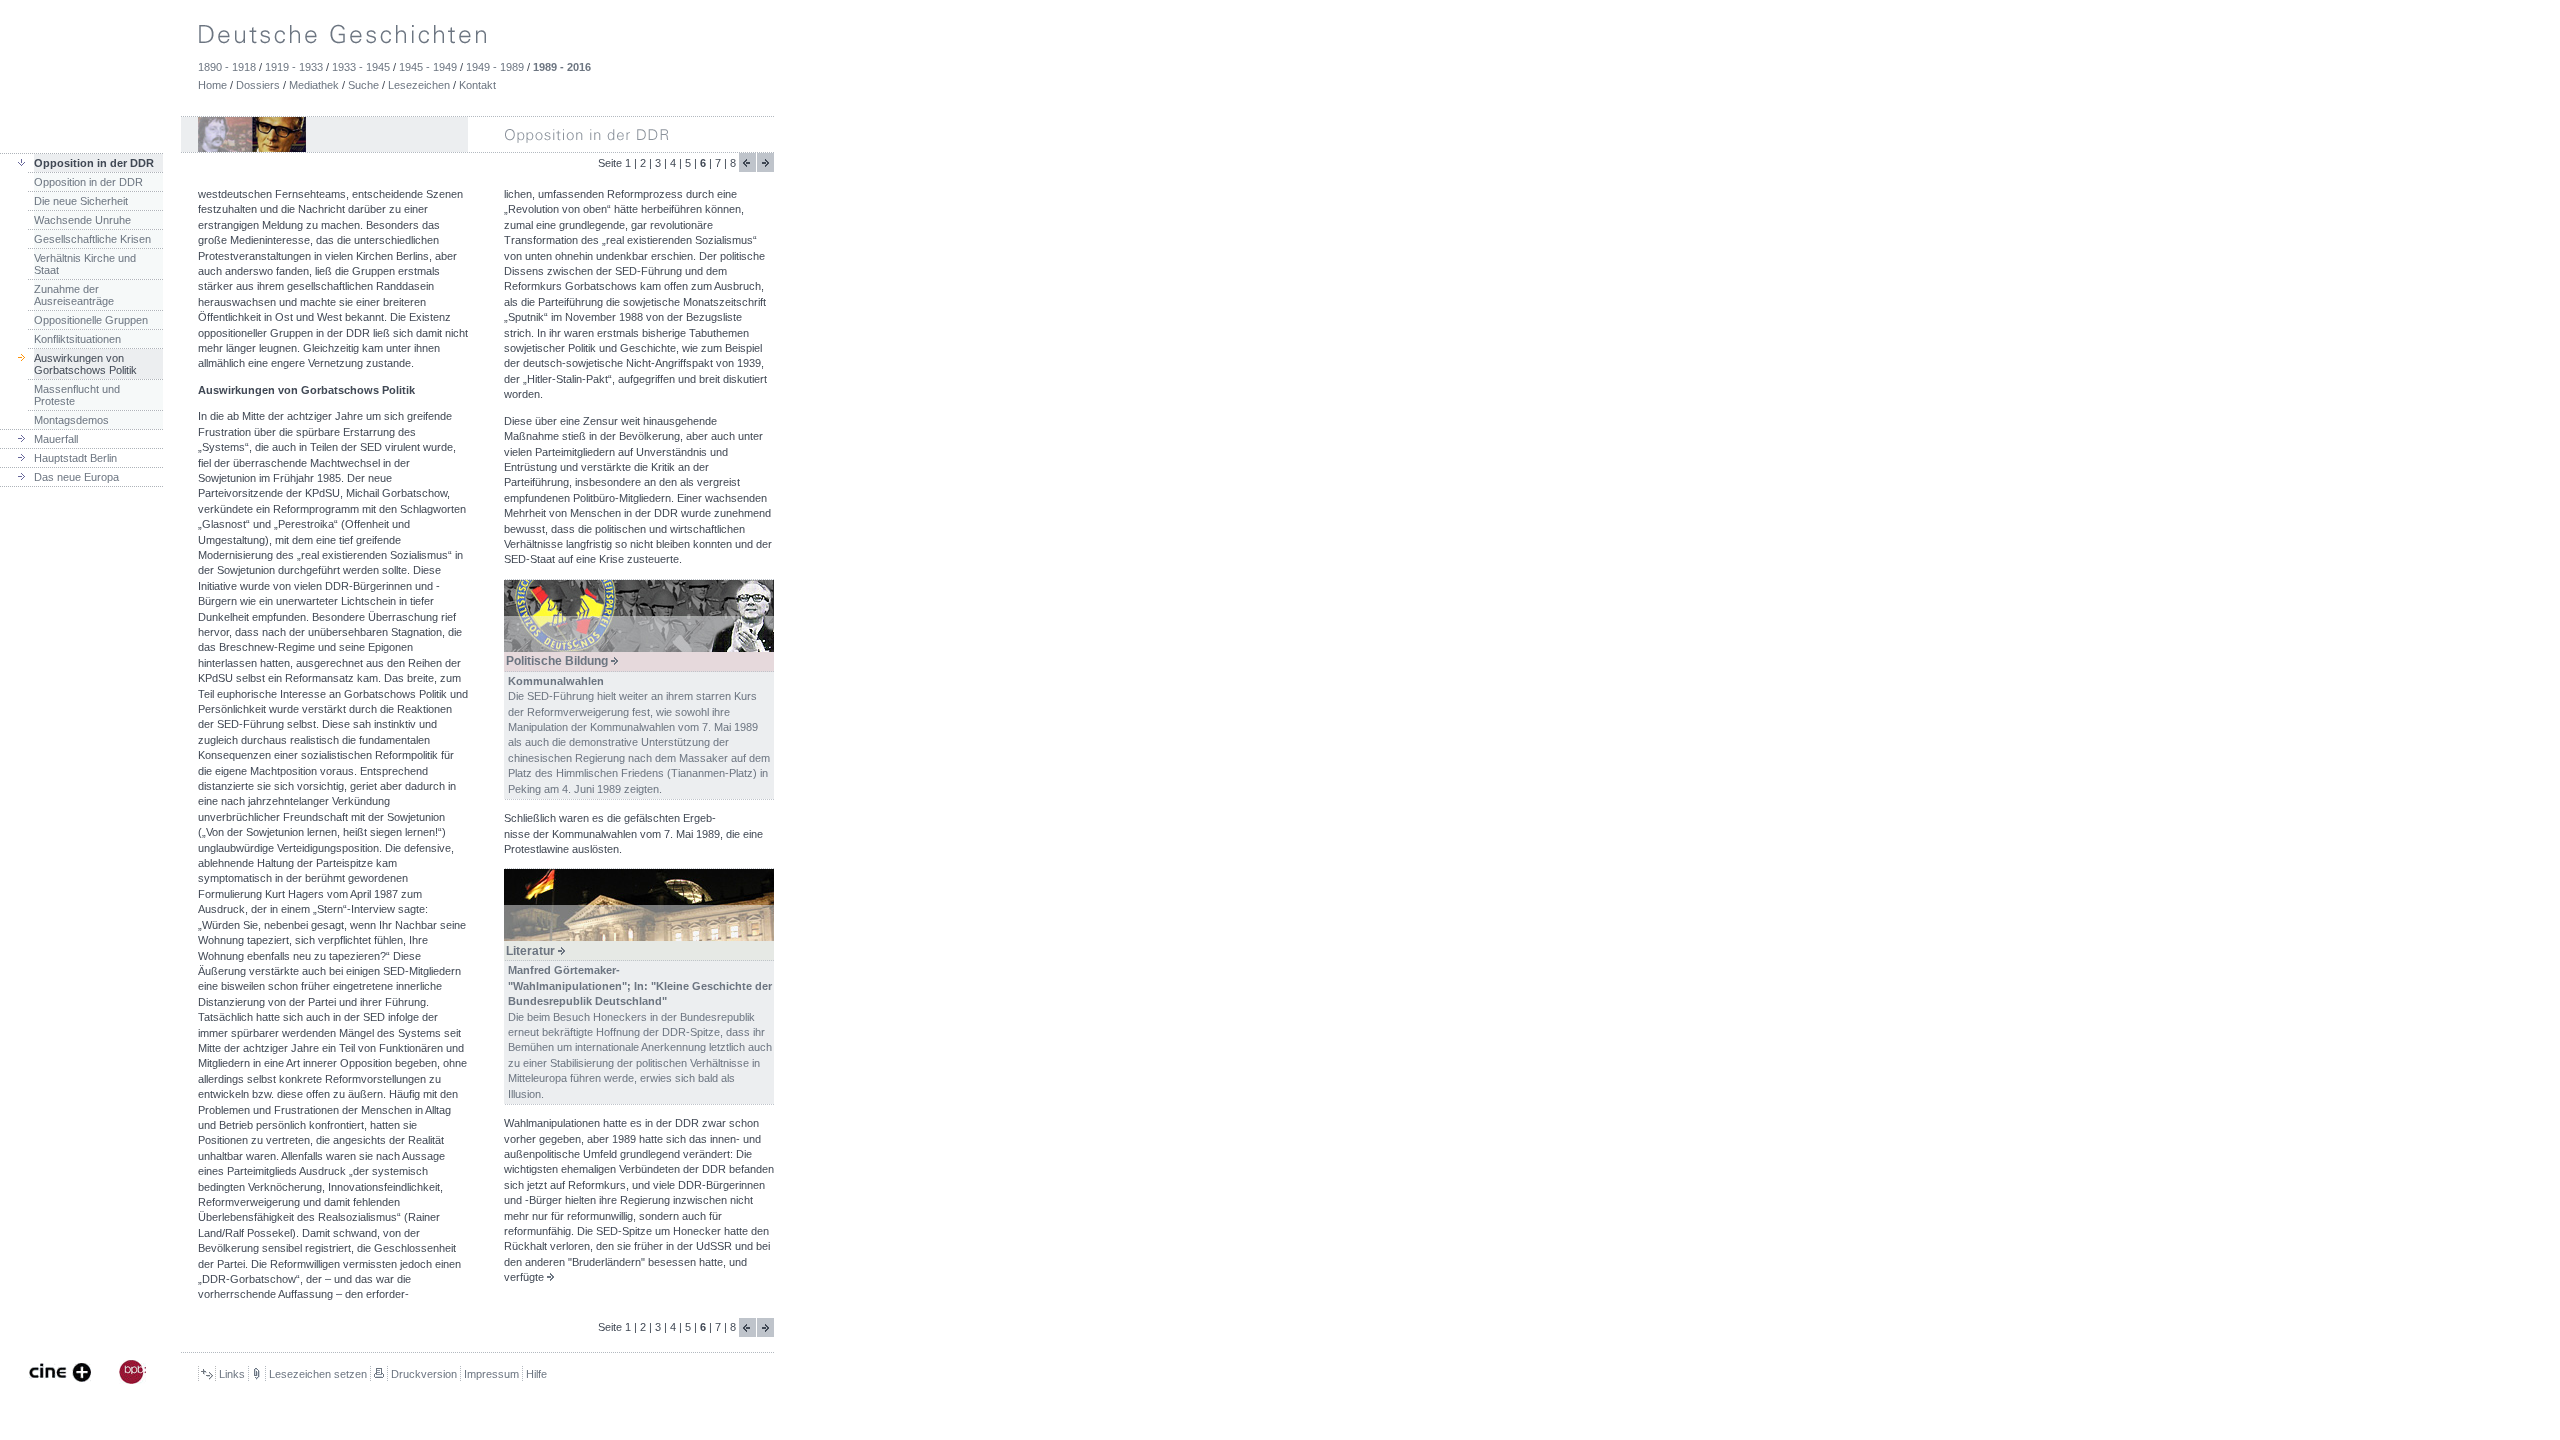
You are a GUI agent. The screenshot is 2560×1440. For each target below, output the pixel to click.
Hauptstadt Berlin (75, 458)
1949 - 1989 (495, 67)
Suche (363, 85)
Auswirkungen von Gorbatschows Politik (85, 364)
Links (232, 1374)
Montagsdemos (71, 420)
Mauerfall (56, 439)
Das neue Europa (76, 477)
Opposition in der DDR (88, 182)
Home (212, 85)
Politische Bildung (558, 661)
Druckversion (424, 1374)
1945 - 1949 (428, 67)
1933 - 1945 (361, 67)
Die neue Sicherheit (81, 201)
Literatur (532, 951)
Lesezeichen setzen (318, 1374)
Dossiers (258, 85)
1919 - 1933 (294, 67)
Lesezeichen (419, 85)
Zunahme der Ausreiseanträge (74, 295)
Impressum (491, 1374)
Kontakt (477, 85)
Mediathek (314, 85)
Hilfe (536, 1374)
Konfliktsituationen (77, 339)
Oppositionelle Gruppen (91, 320)
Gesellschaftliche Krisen (92, 239)
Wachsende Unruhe (82, 220)
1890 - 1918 (227, 67)
